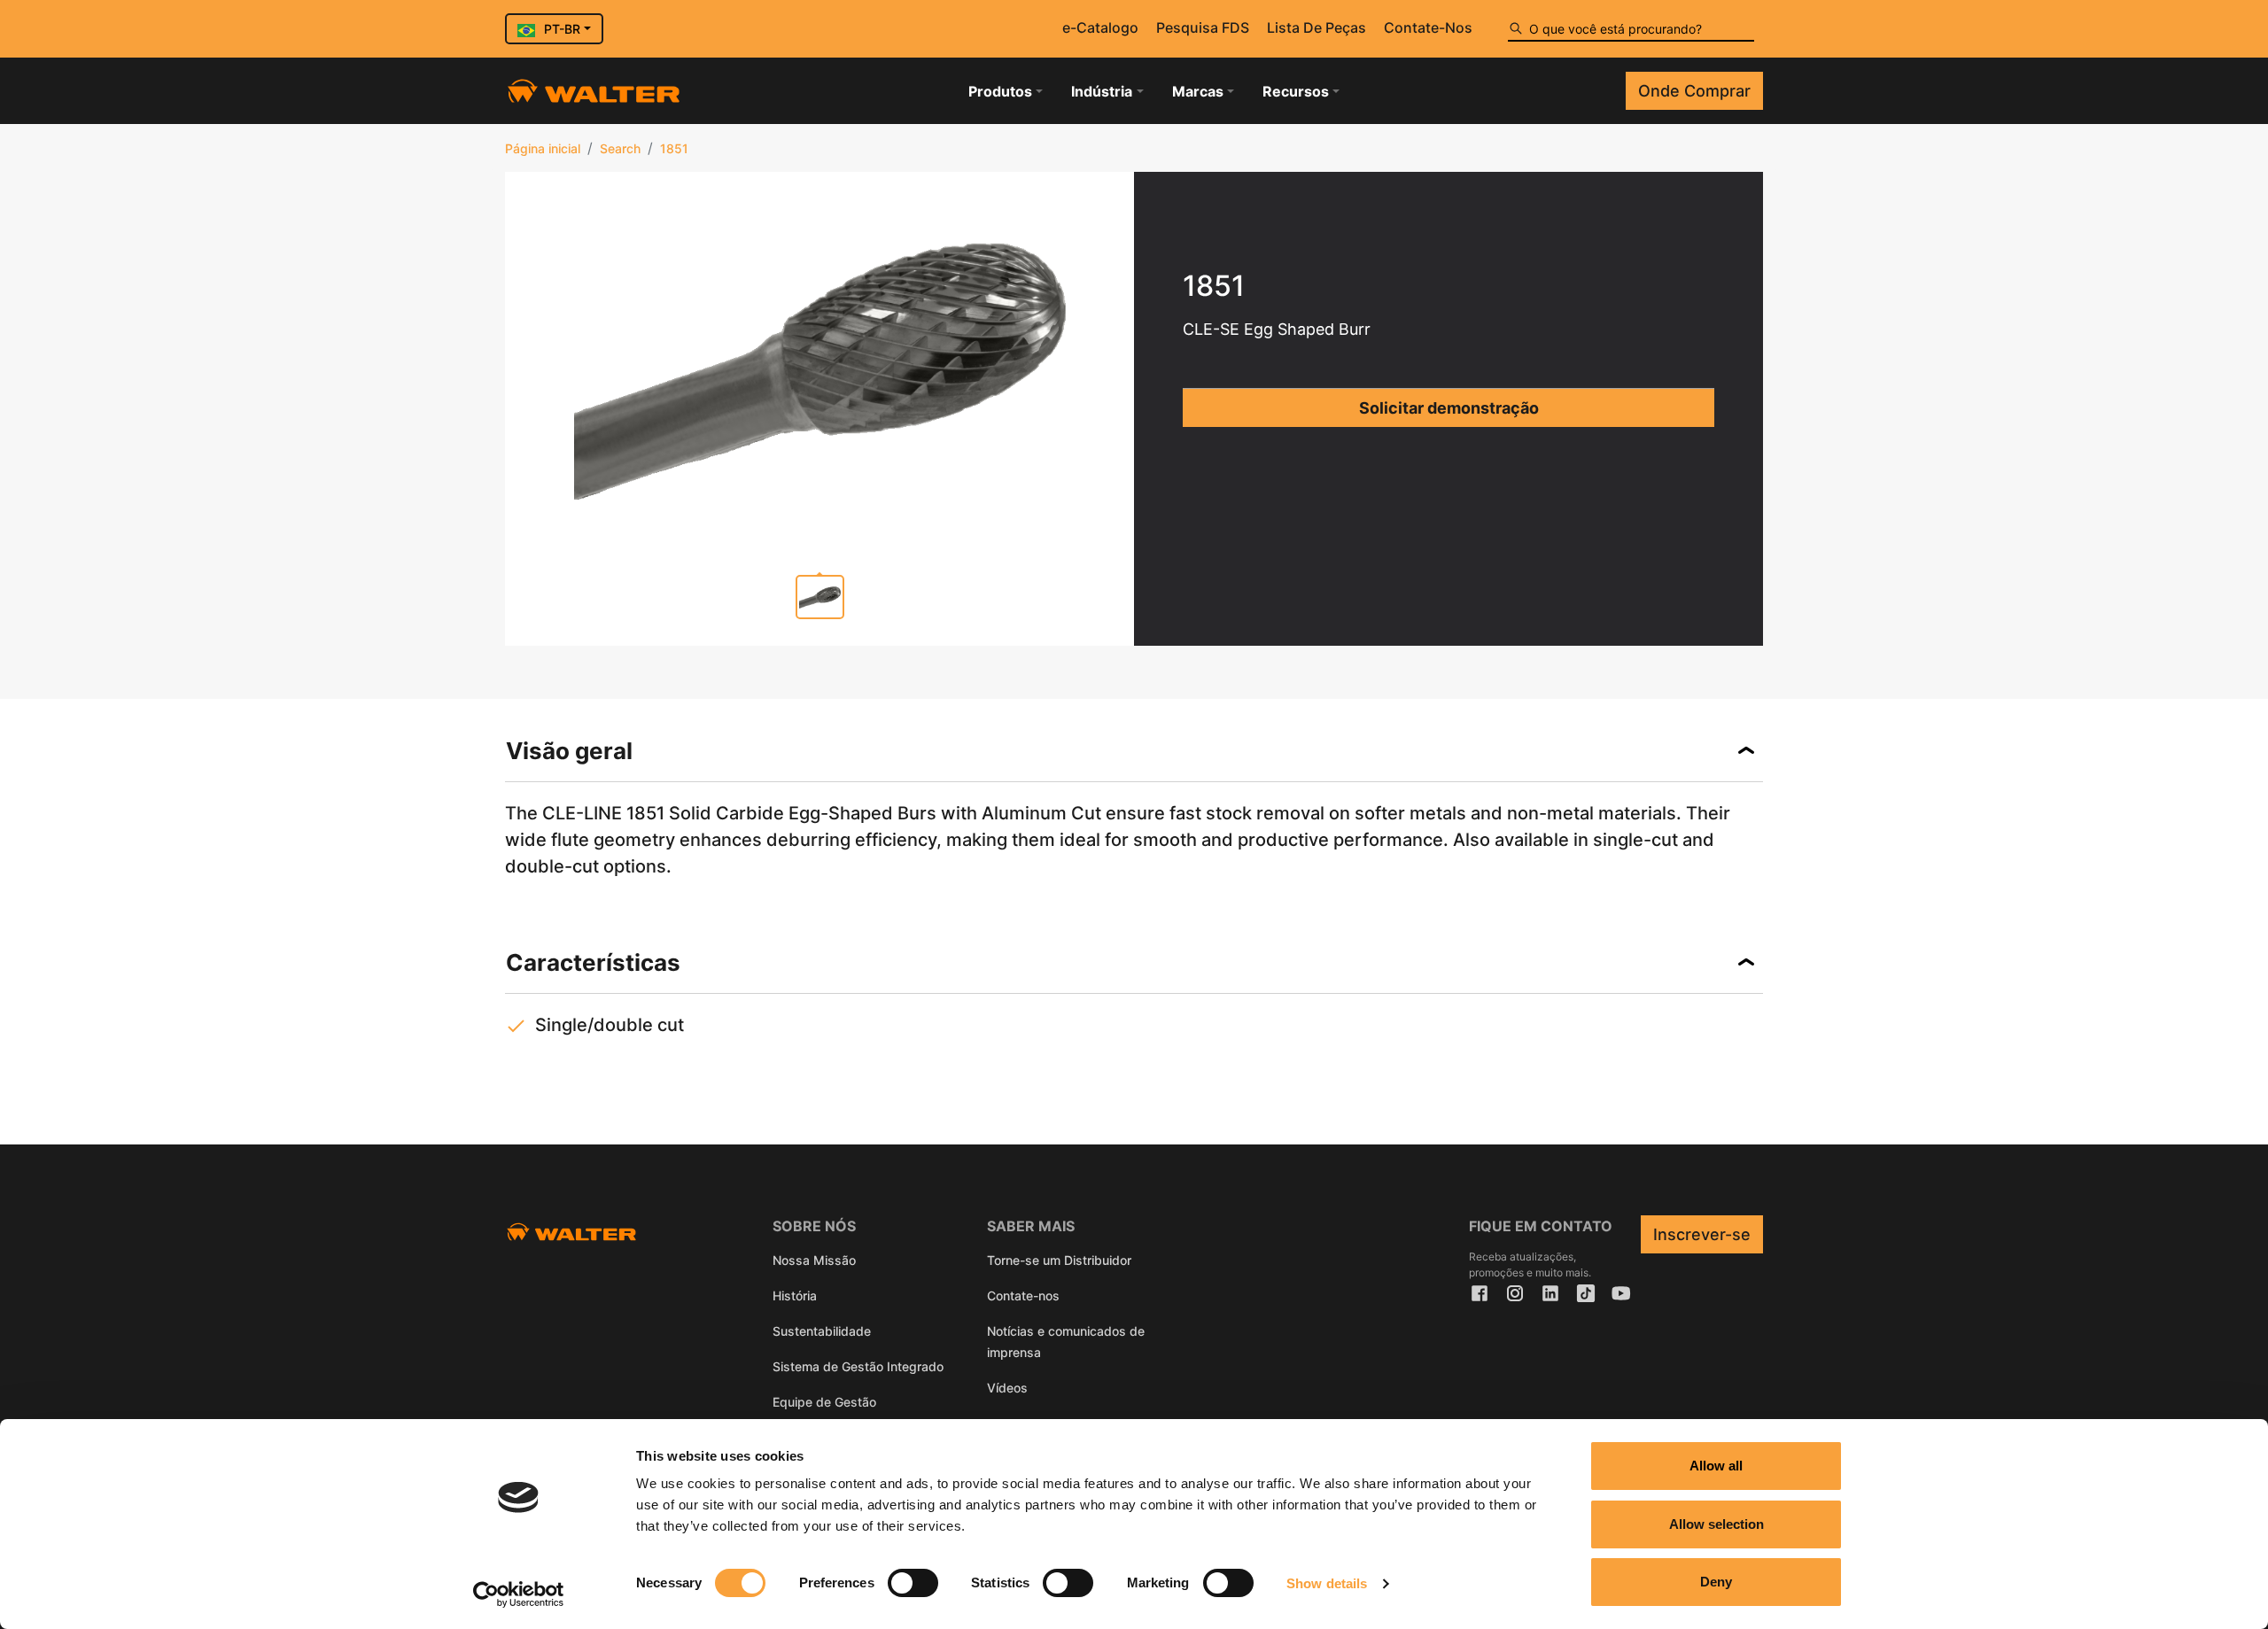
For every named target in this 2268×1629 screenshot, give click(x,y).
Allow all (1716, 1466)
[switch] (913, 1583)
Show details (1327, 1583)
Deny (1716, 1582)
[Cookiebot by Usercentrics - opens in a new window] (519, 1594)
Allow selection (1717, 1524)
